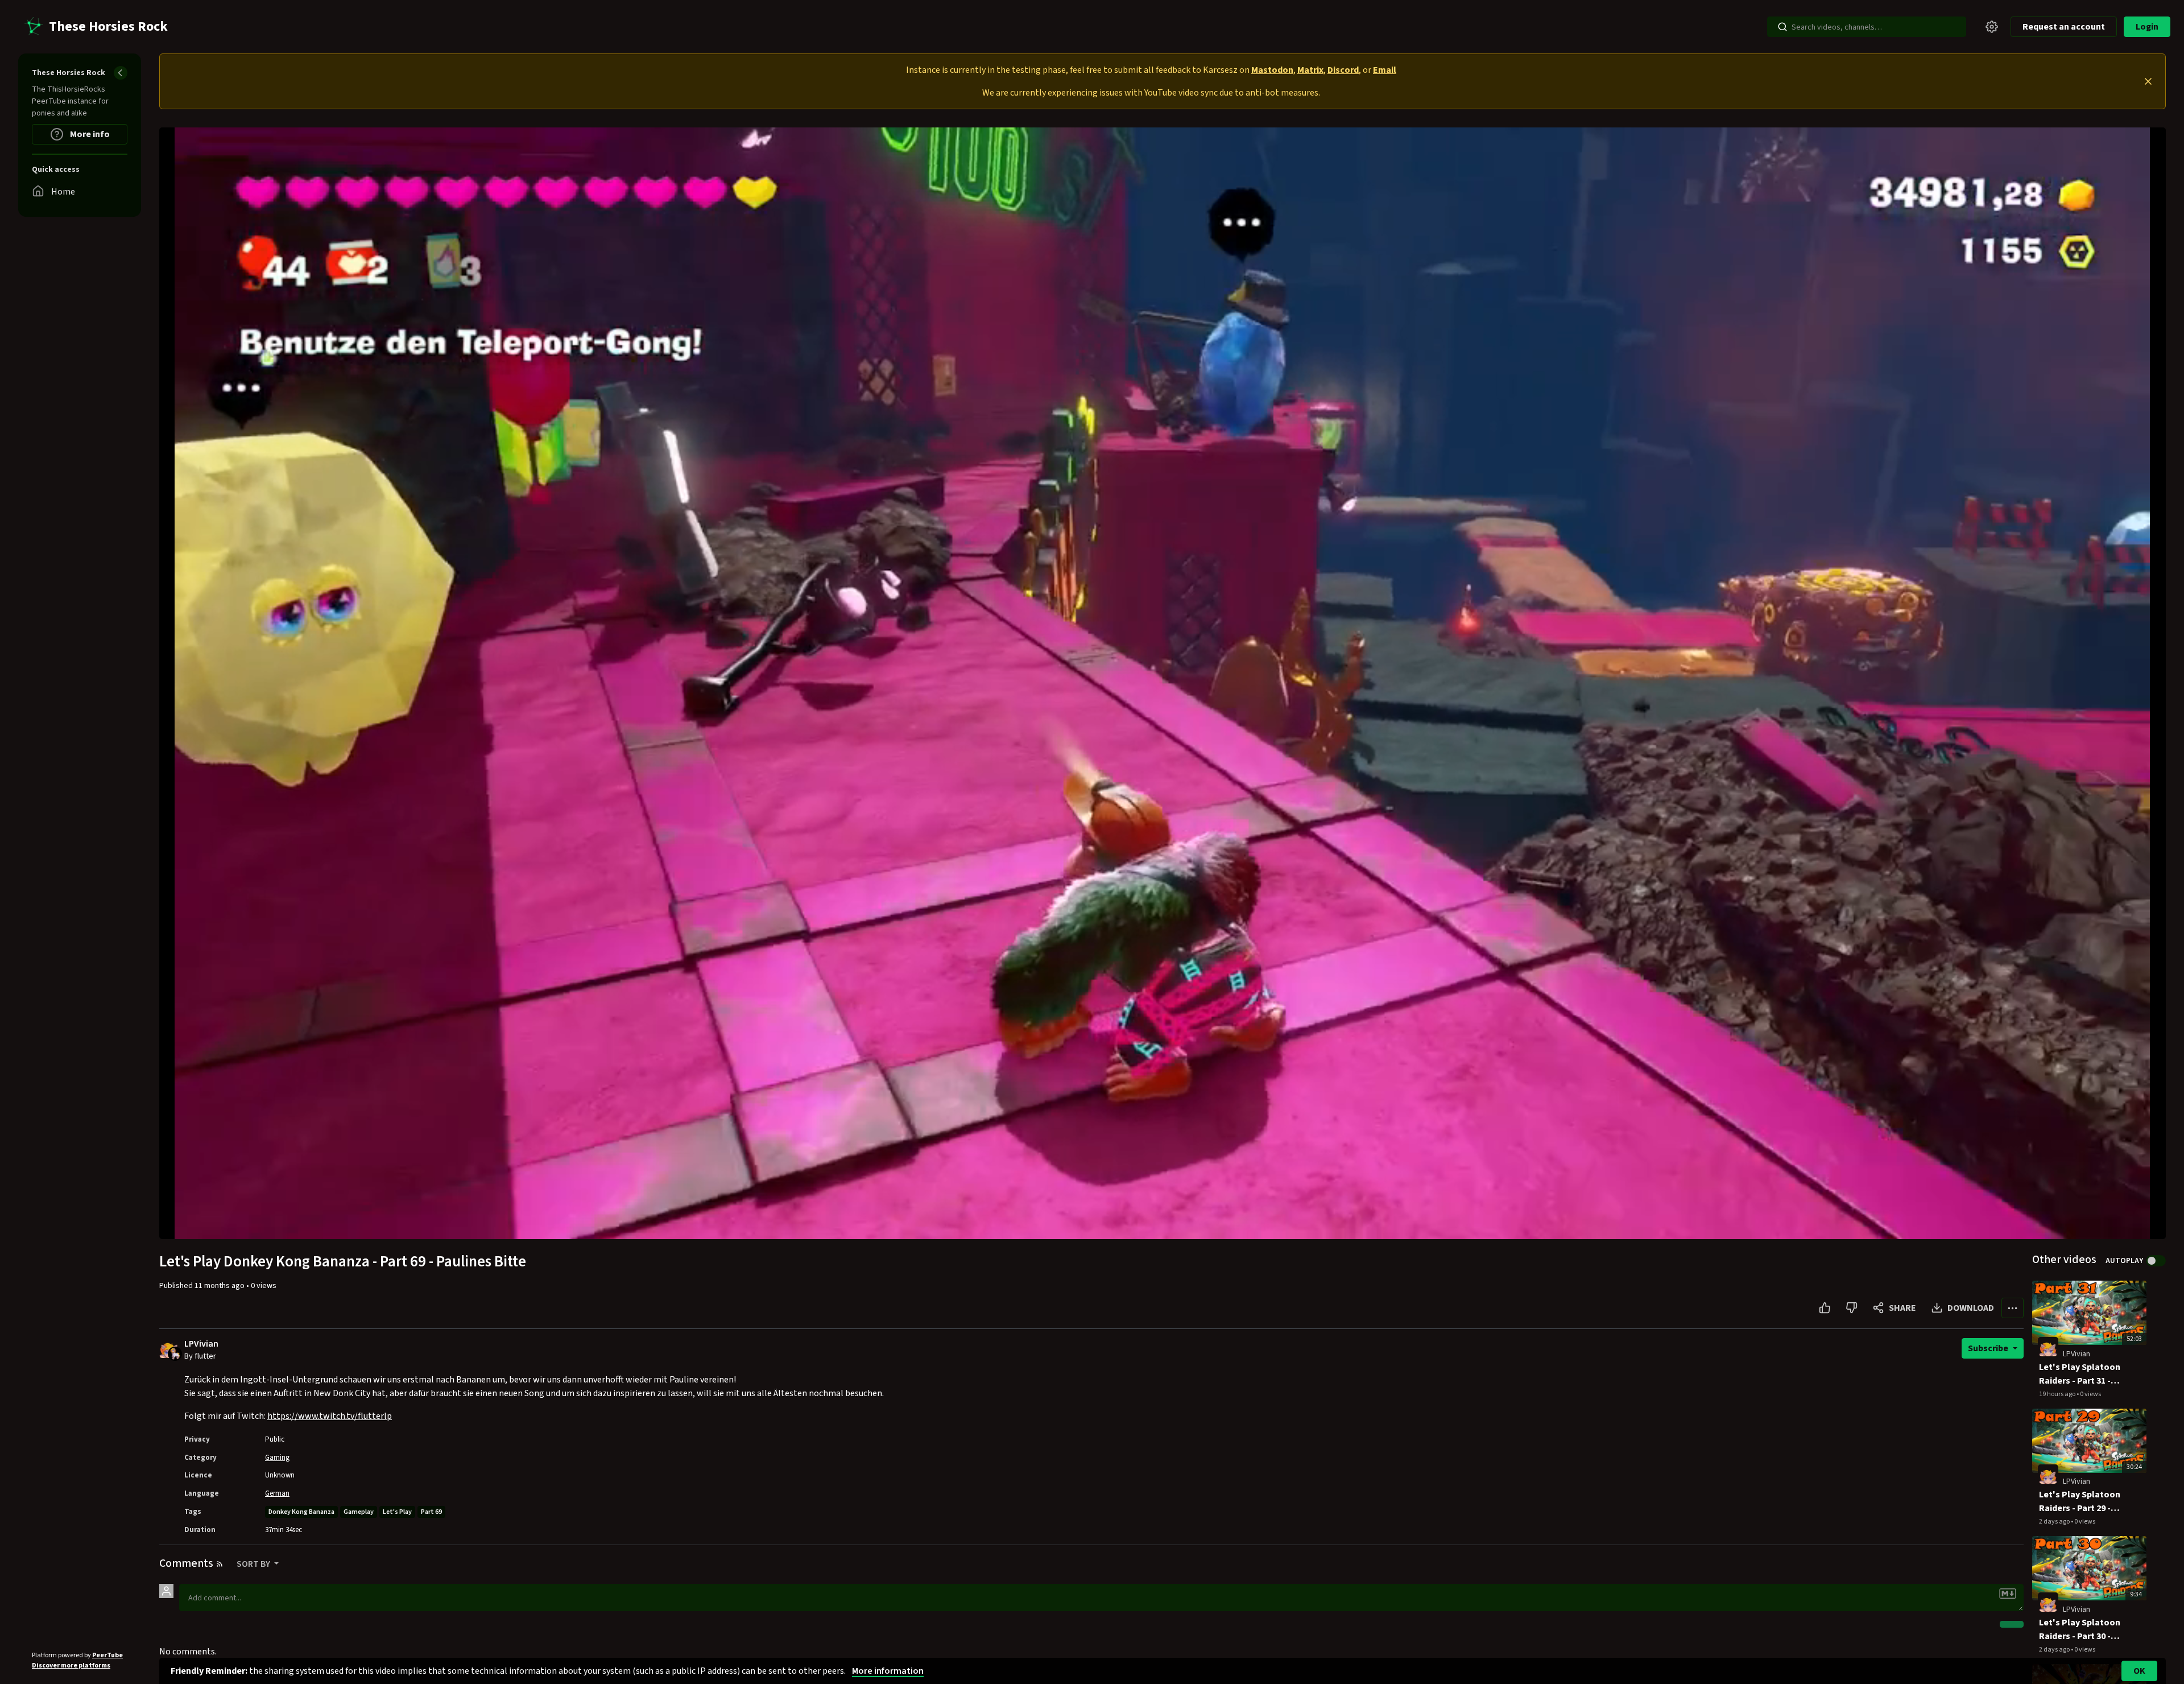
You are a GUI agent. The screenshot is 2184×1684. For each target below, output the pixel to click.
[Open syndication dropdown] (220, 1564)
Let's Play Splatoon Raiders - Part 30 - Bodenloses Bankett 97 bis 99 (2082, 1630)
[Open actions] (2013, 1308)
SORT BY (254, 1564)
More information (888, 1671)
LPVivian (201, 1344)
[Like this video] (1825, 1308)
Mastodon (1272, 70)
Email (1385, 70)
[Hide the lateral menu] (121, 73)
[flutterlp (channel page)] (2048, 1347)
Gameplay (359, 1512)
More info (89, 134)
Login (2147, 27)
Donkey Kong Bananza (301, 1512)
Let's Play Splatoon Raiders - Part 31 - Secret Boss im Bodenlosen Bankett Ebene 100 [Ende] (2082, 1374)
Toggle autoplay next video (2156, 1261)
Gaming (277, 1458)
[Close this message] (2148, 81)
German (277, 1493)
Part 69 (431, 1512)
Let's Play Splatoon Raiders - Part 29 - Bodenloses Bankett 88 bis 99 (2082, 1502)
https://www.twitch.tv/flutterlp (330, 1416)
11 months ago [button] (220, 1286)
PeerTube (107, 1655)
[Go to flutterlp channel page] (175, 1353)
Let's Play (397, 1512)
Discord (1343, 70)
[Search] (1782, 27)
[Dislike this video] (1852, 1308)
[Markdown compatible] (2008, 1594)
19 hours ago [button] (2058, 1394)
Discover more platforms (71, 1666)
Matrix (1310, 70)
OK (2139, 1671)
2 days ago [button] (2055, 1522)
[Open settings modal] (1992, 27)
